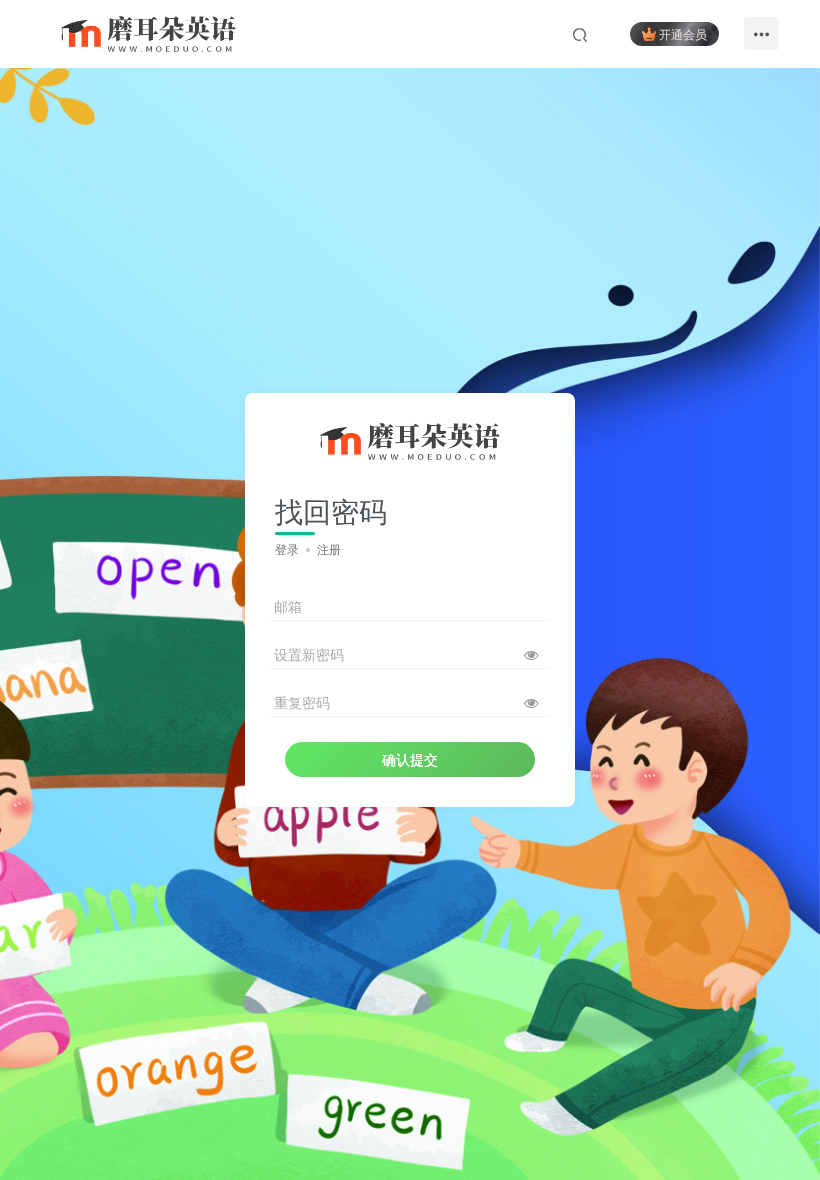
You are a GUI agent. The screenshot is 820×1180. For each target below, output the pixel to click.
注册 (329, 548)
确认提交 (410, 759)
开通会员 (683, 33)
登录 (287, 548)
